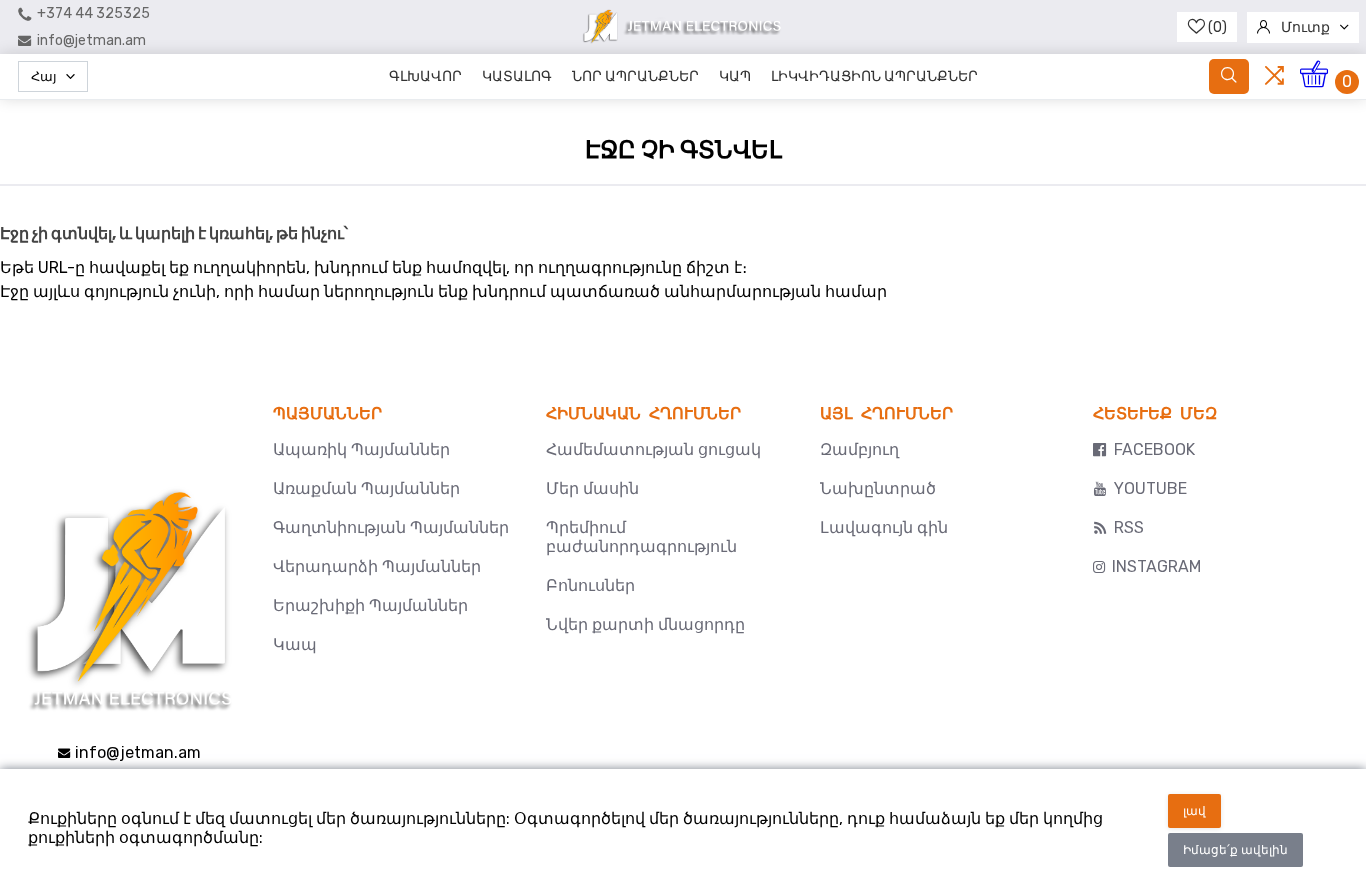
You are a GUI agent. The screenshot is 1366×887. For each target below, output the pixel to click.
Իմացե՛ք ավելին (1235, 850)
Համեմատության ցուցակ (653, 449)
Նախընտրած (878, 488)
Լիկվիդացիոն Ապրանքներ (874, 76)
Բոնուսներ (590, 585)
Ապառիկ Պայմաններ (361, 449)
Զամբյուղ (859, 449)
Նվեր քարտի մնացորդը (645, 624)
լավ (1194, 811)
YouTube (1150, 488)
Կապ (735, 76)
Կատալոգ (517, 76)
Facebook (1154, 449)
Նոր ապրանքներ (635, 76)
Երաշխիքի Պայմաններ (370, 605)
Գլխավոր (425, 76)
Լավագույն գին (884, 527)
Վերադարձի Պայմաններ (377, 566)
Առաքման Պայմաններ (366, 488)
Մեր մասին (592, 488)
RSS (1129, 527)
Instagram (1156, 566)
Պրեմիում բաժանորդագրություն (641, 537)
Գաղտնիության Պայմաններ (391, 527)
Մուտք (1305, 27)
